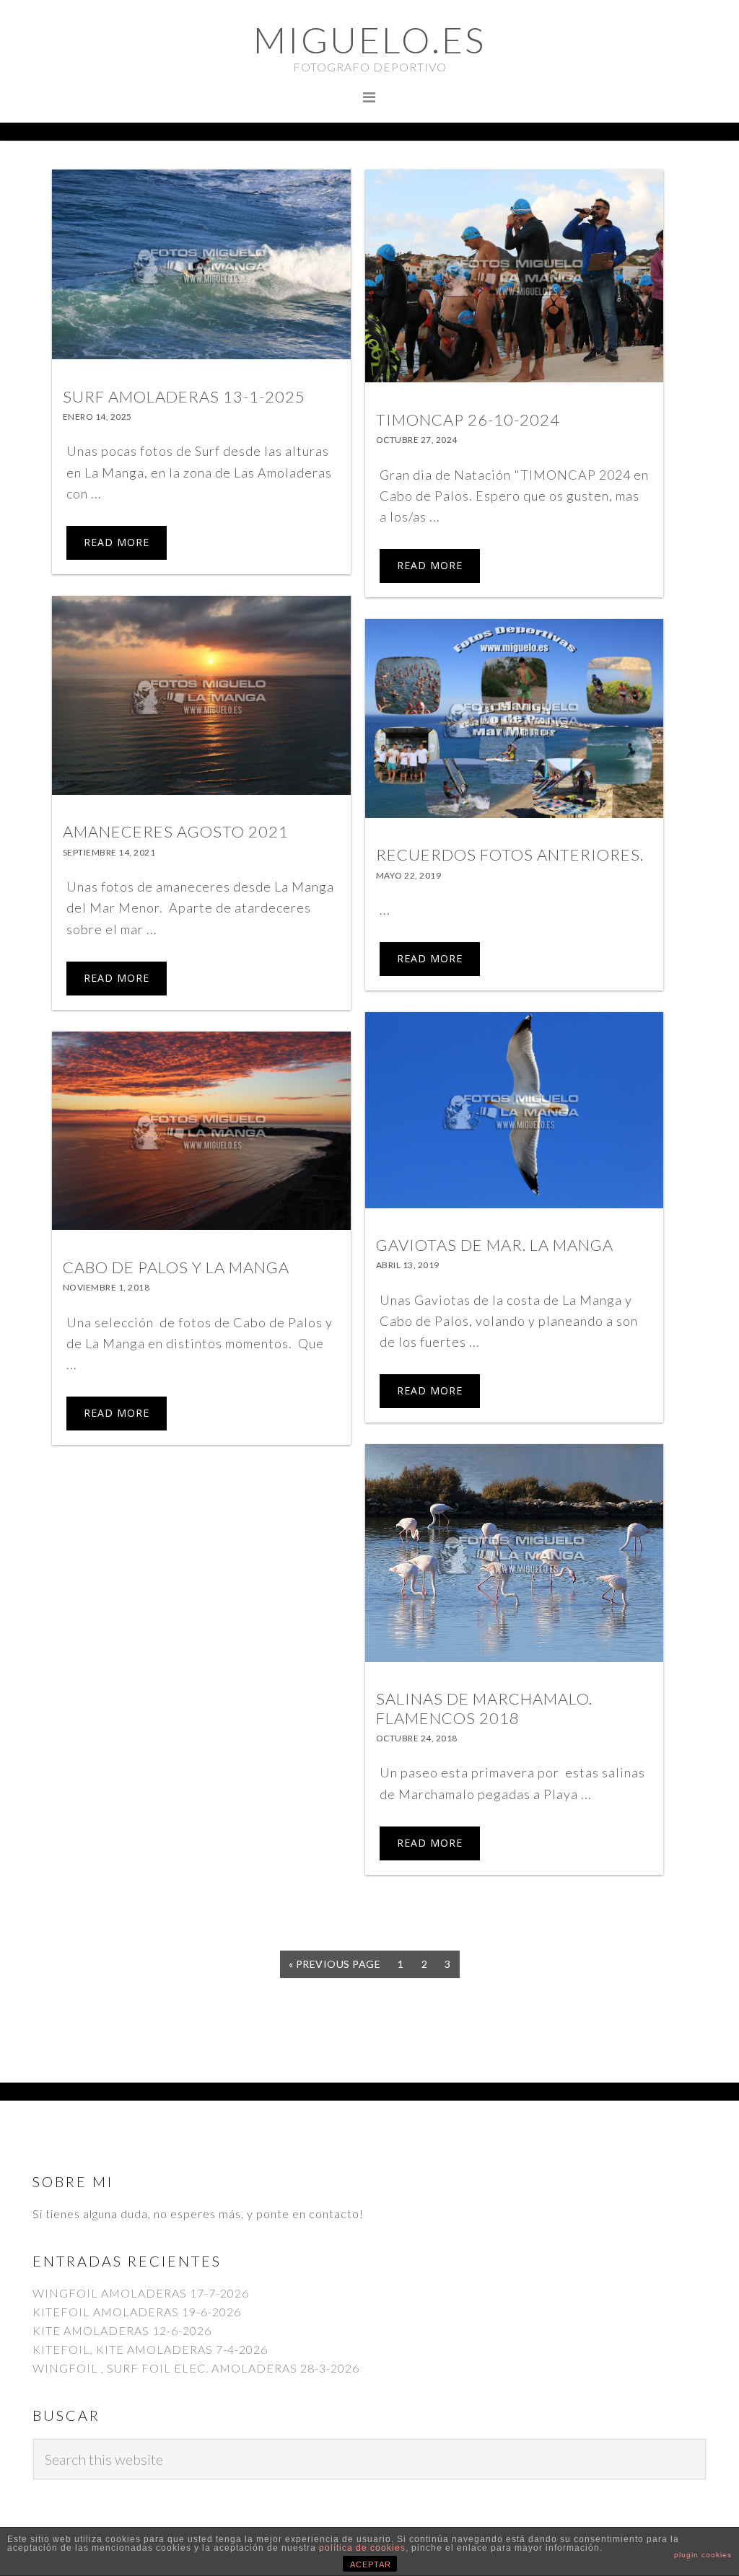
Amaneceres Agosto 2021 (176, 831)
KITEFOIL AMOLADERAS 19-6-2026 (137, 2312)
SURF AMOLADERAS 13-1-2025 (184, 396)
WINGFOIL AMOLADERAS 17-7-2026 (141, 2293)
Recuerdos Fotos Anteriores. (510, 854)
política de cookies (362, 2548)
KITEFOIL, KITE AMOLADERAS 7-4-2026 (150, 2349)
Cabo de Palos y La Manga (176, 1267)
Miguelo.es (369, 40)
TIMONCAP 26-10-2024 (468, 419)
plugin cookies (703, 2555)
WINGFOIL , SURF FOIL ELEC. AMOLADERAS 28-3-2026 (196, 2368)
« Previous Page (335, 1968)
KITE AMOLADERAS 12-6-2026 (122, 2330)
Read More (117, 542)
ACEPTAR (371, 2564)
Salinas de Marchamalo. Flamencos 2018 (484, 1708)
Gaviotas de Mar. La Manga (495, 1245)
